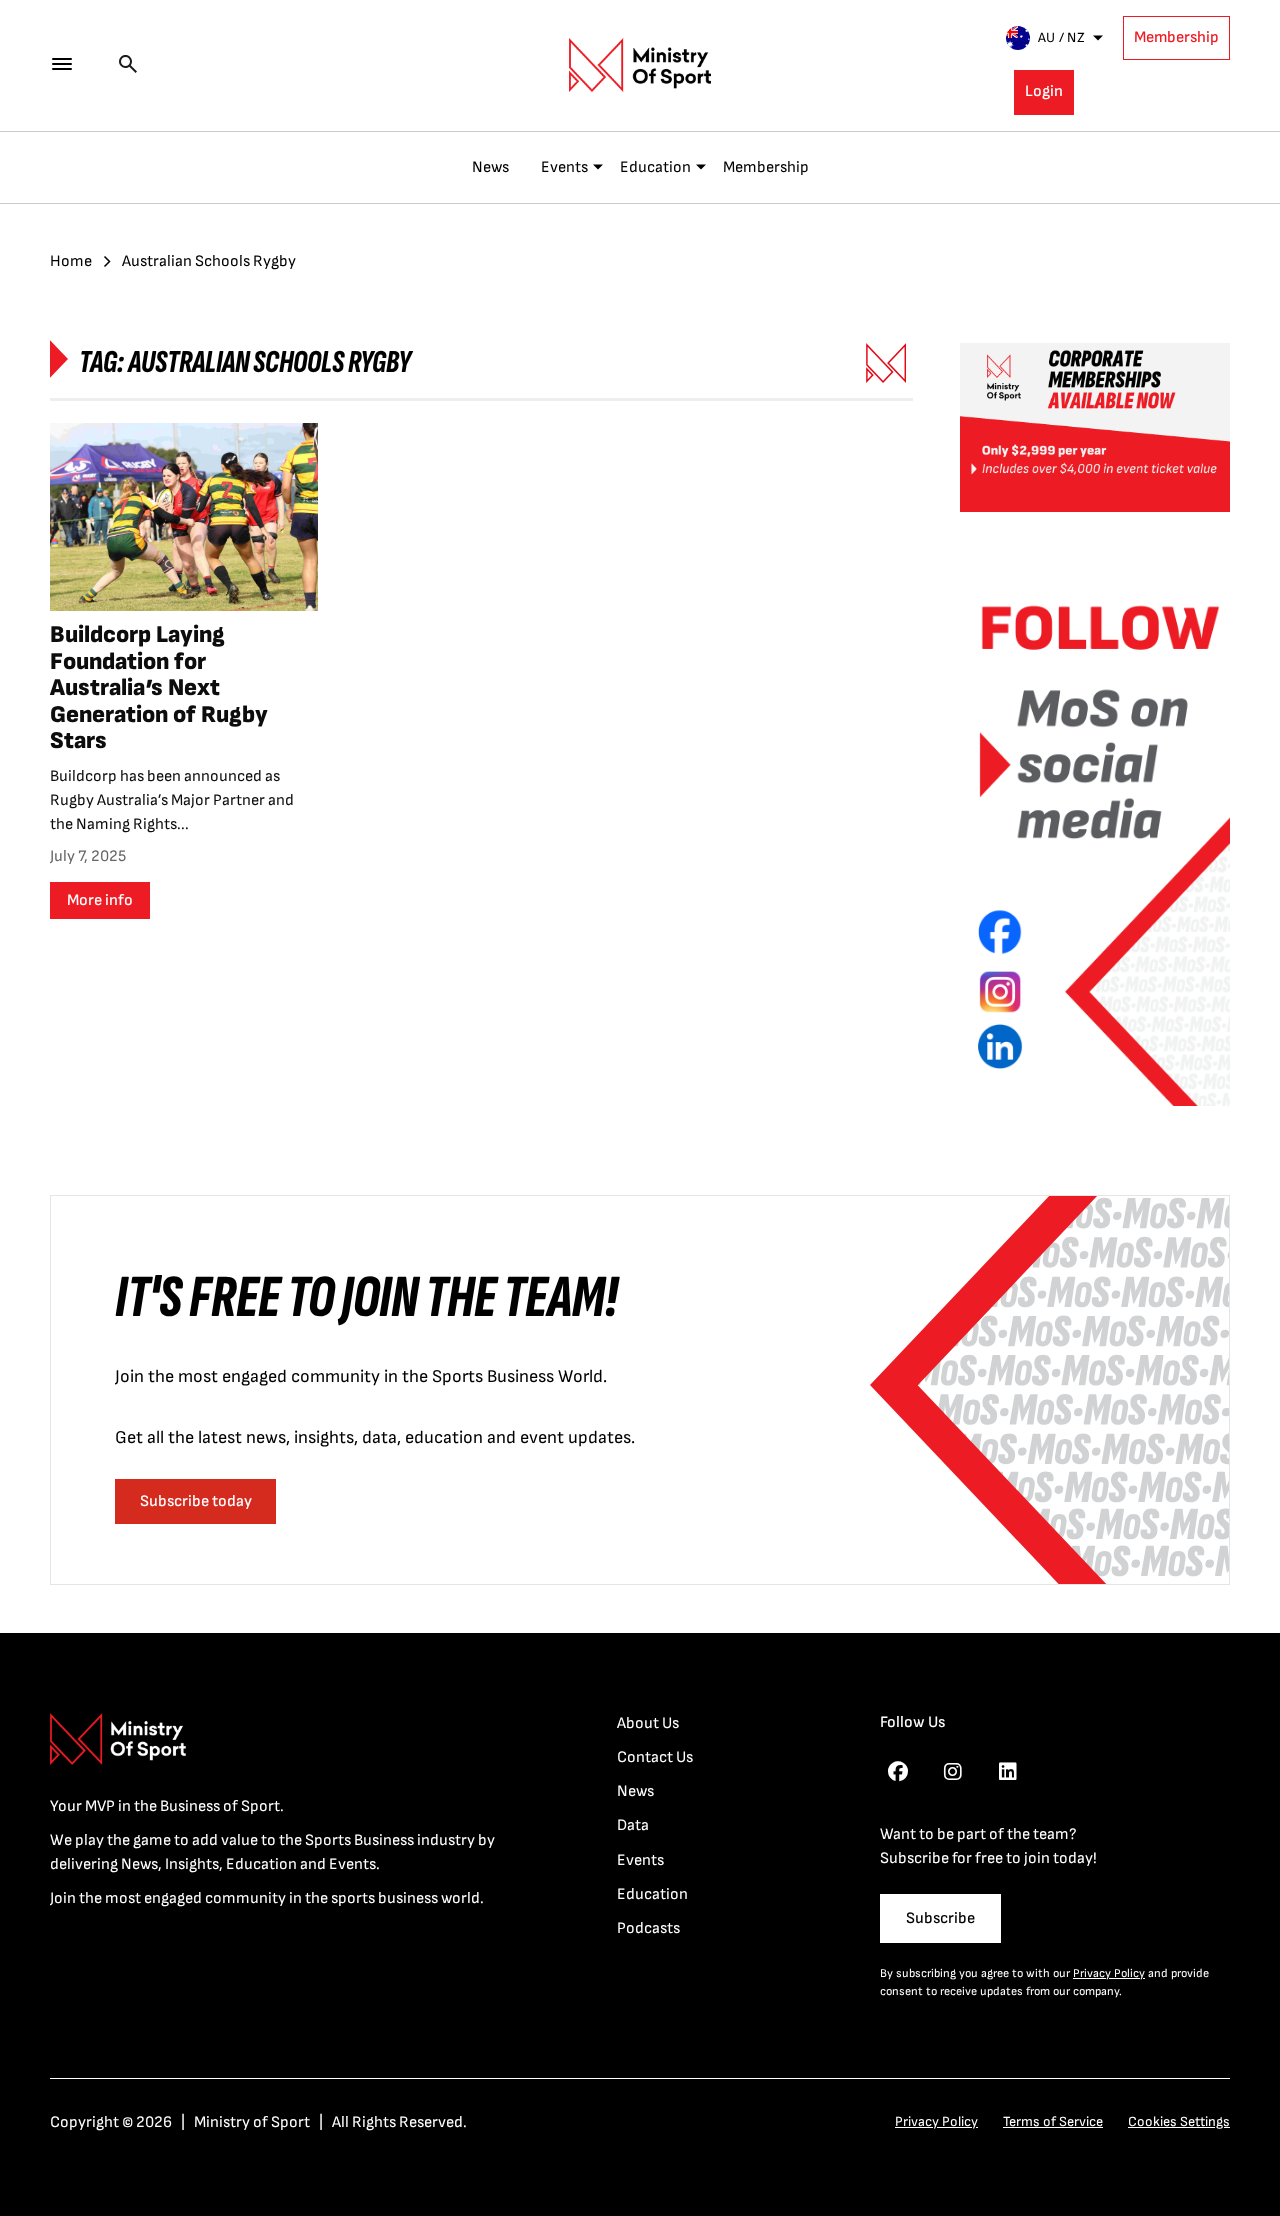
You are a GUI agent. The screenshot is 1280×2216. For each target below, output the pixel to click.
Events (564, 167)
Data (633, 1825)
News (490, 167)
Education (655, 167)
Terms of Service (1053, 2121)
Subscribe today (196, 1501)
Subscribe (940, 1918)
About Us (648, 1723)
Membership (1176, 37)
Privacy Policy (1109, 1973)
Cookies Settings (1179, 2121)
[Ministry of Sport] (640, 65)
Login (1044, 91)
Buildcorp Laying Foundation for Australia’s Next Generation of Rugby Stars (159, 687)
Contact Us (655, 1757)
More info (100, 900)
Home (71, 261)
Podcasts (648, 1928)
